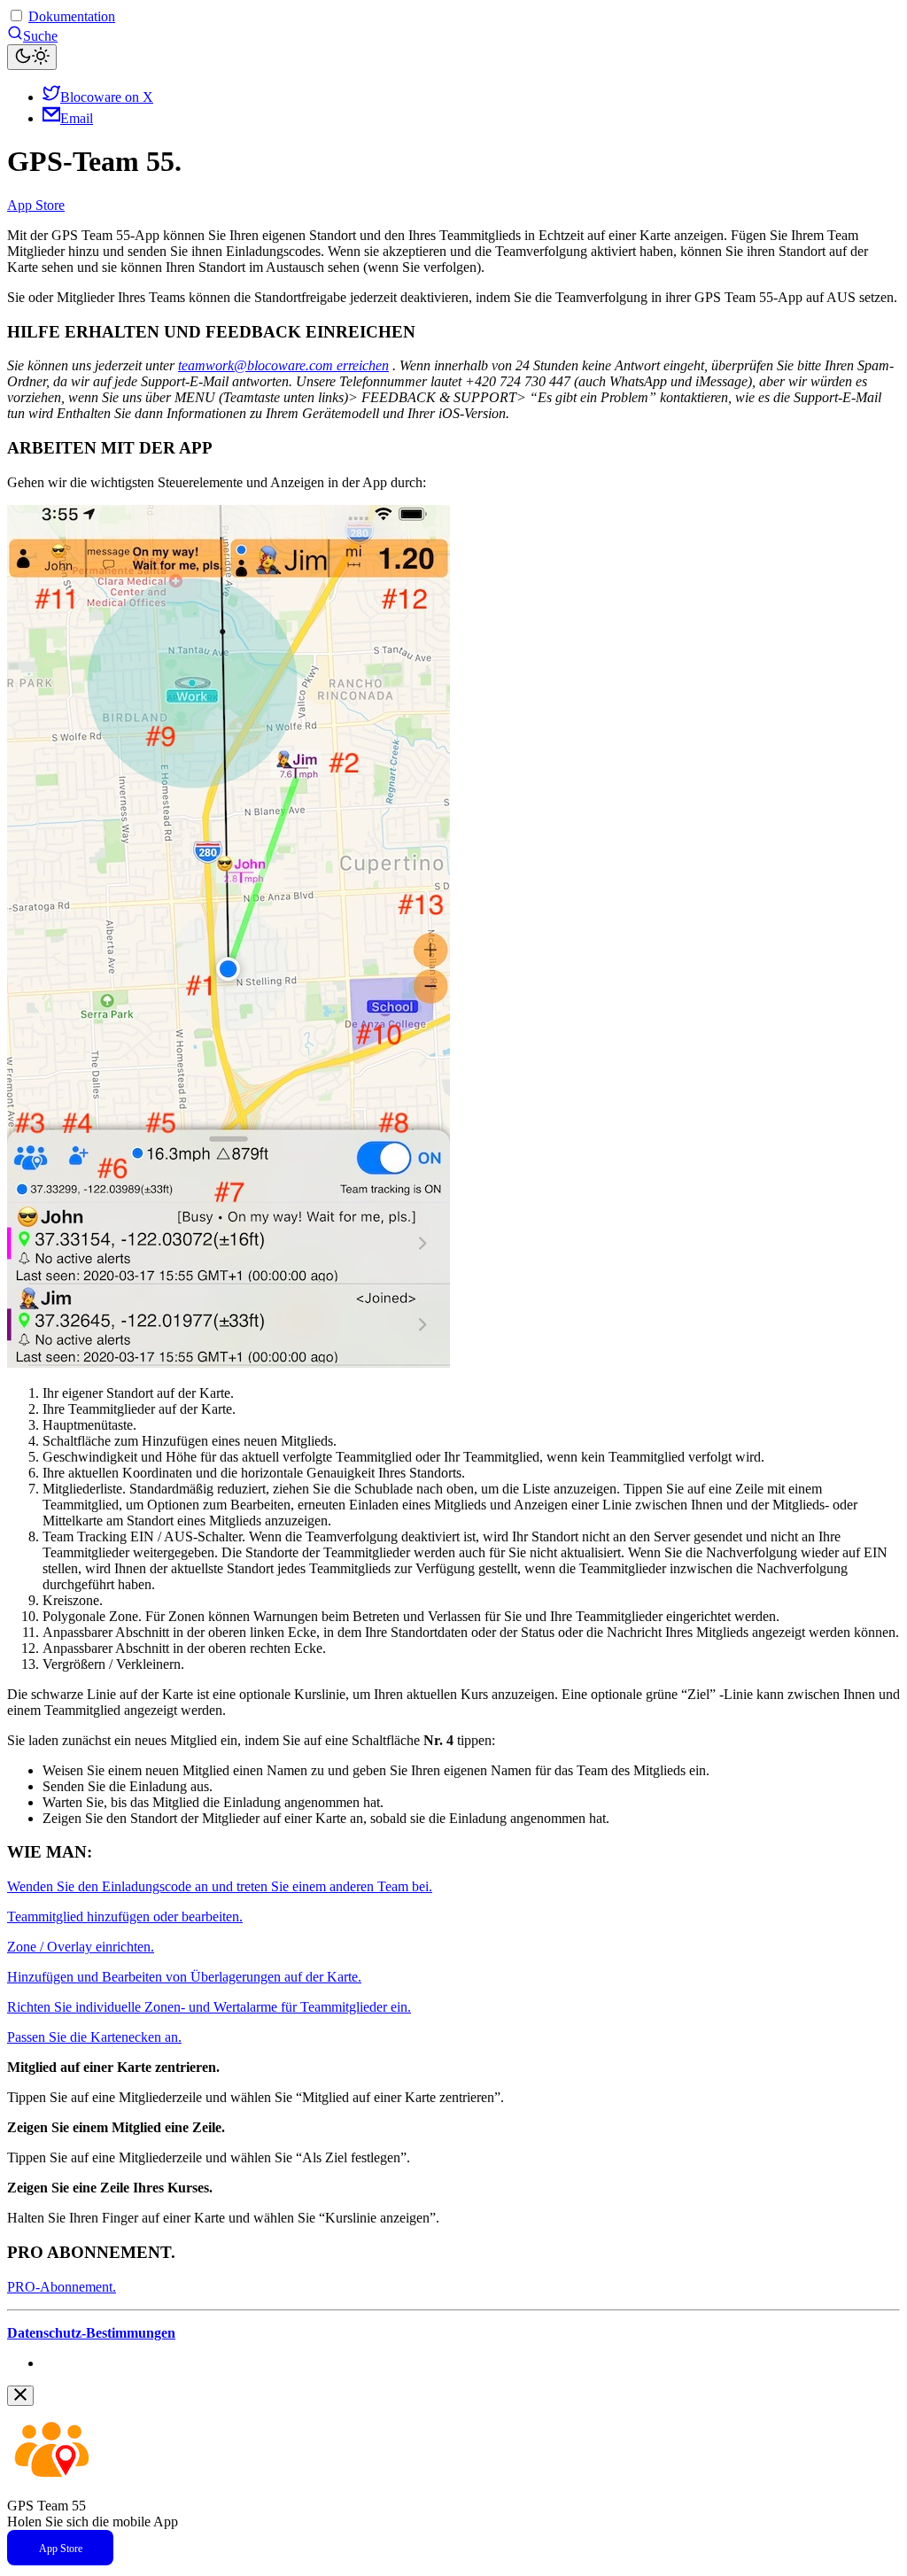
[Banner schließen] (20, 2396)
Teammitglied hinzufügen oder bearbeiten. (125, 1916)
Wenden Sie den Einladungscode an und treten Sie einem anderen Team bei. (220, 1886)
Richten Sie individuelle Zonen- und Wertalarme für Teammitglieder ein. (209, 2007)
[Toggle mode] (32, 57)
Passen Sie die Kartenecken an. (94, 2037)
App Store (36, 205)
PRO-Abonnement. (62, 2287)
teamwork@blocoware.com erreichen (283, 365)
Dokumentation (72, 16)
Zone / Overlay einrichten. (81, 1947)
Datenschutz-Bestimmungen (91, 2333)
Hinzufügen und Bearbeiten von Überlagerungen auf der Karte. (184, 1977)
